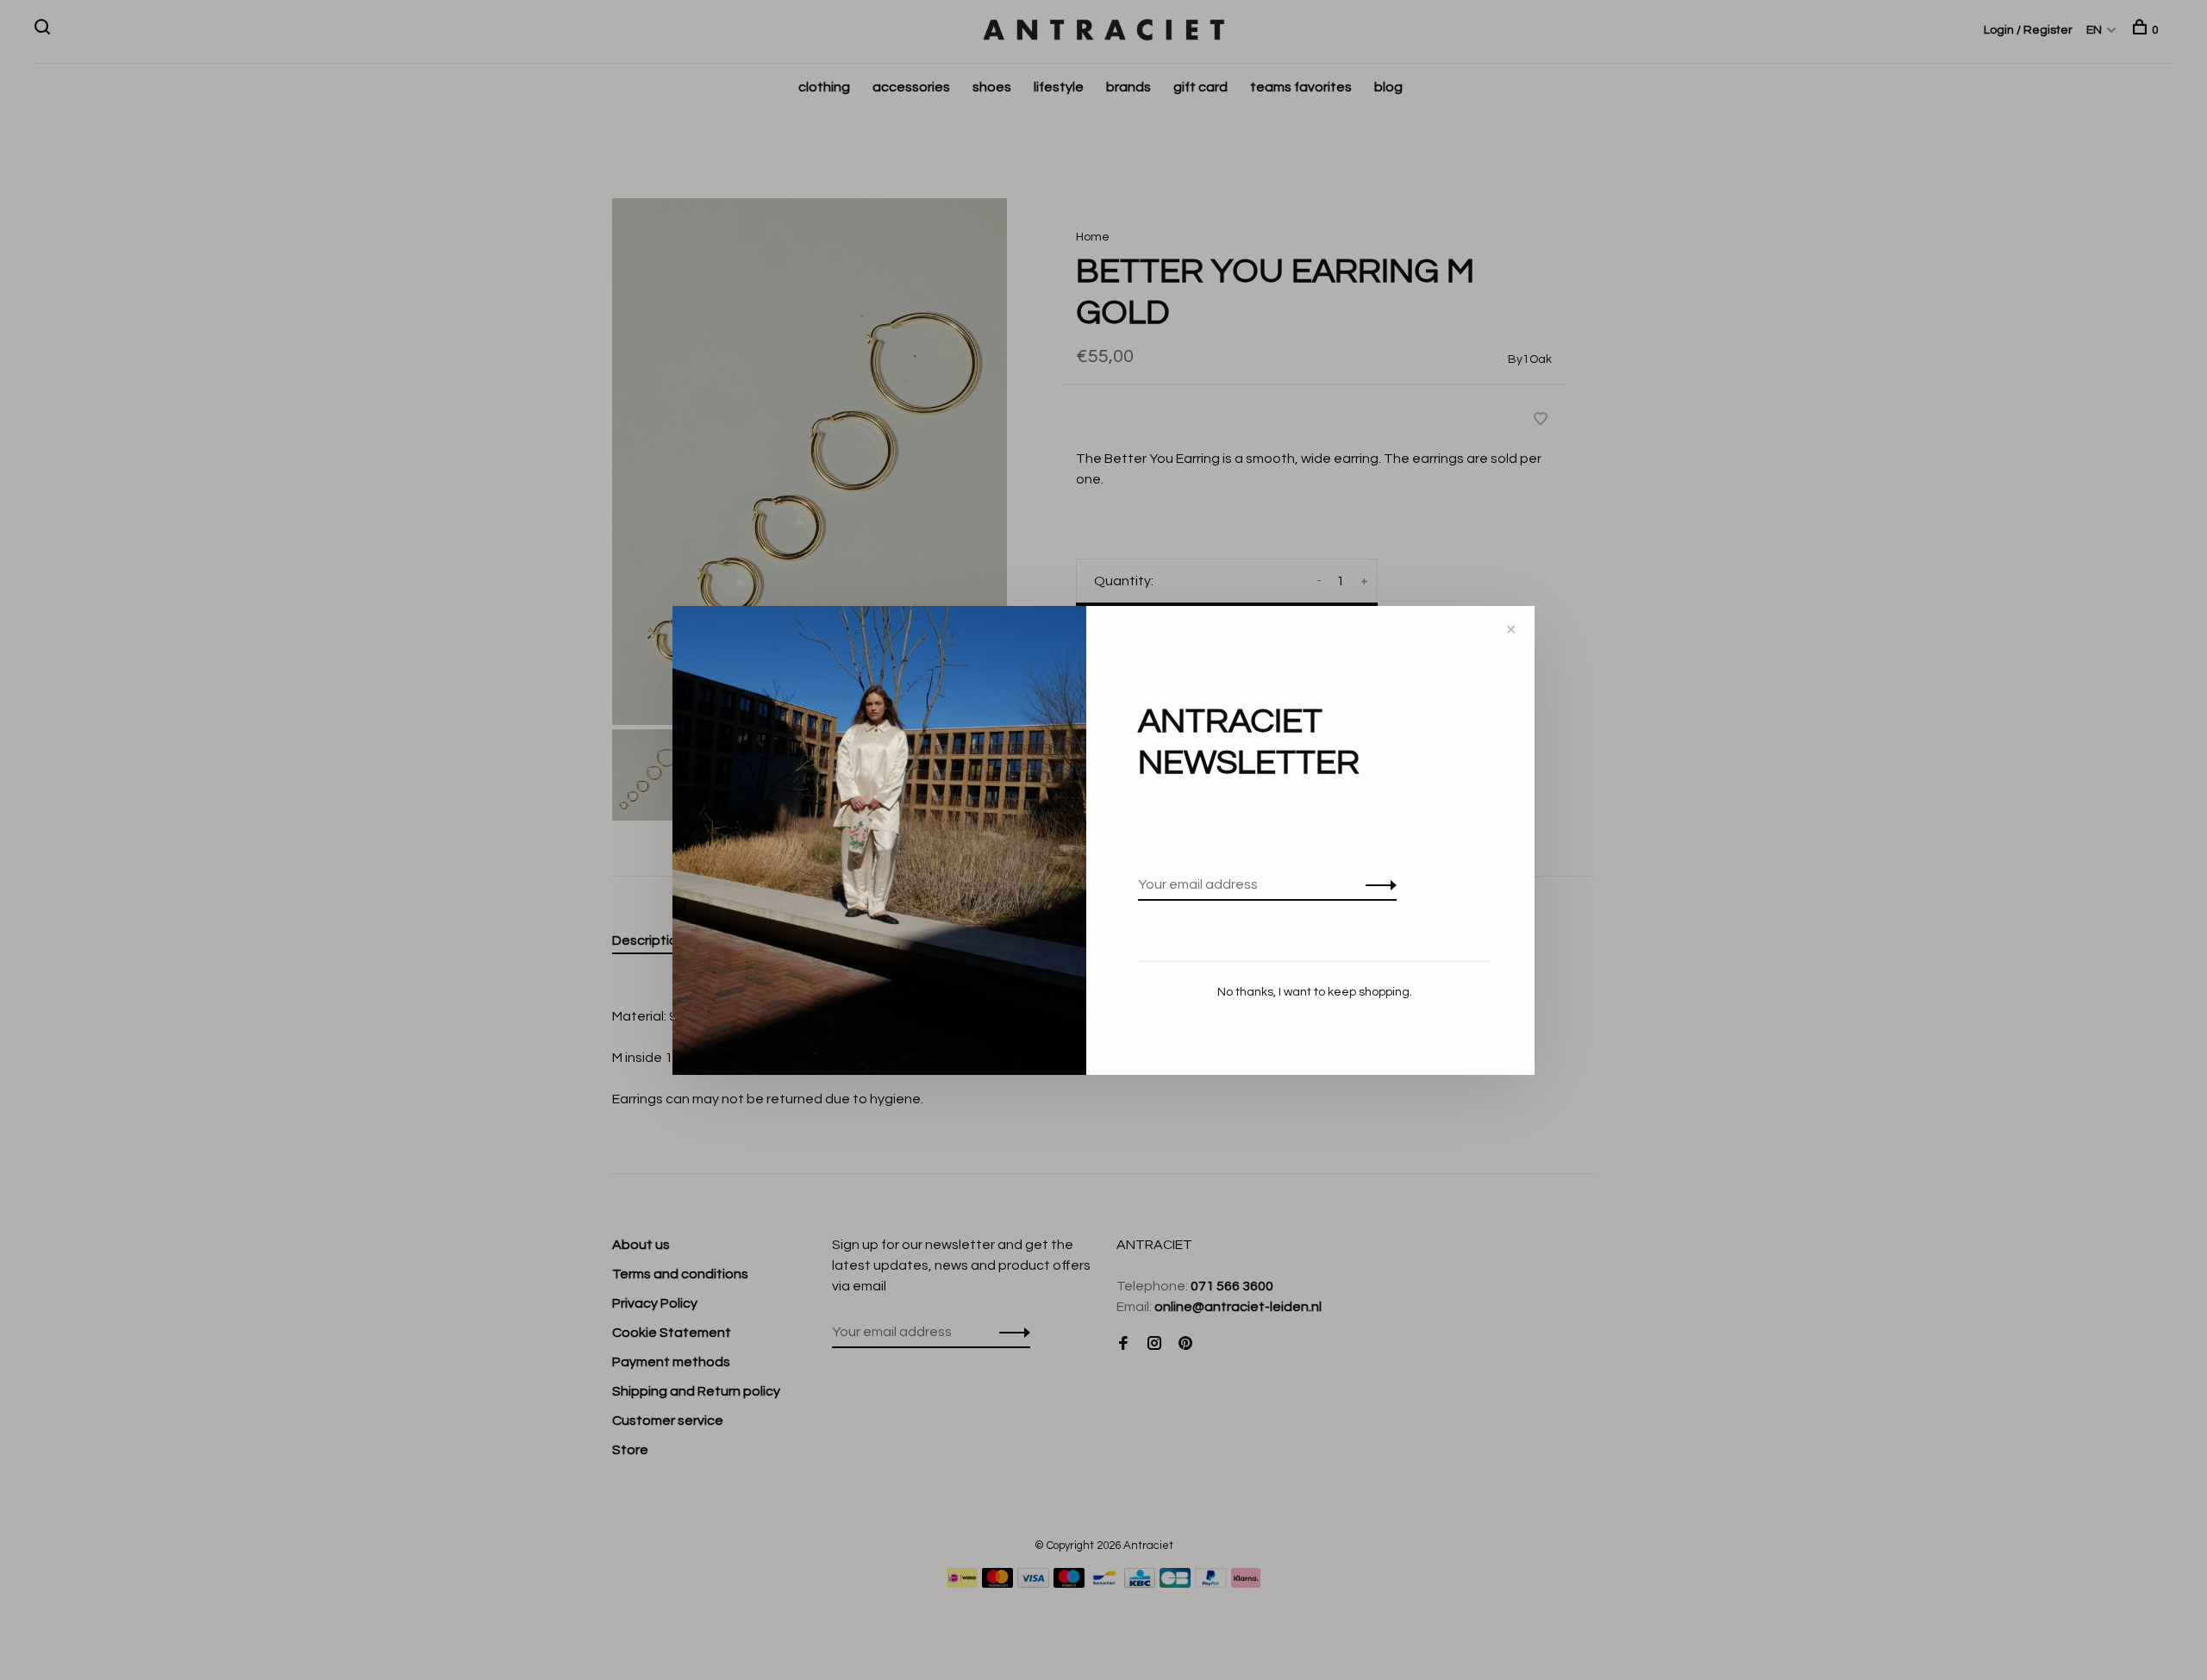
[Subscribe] (1376, 884)
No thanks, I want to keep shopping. (1315, 992)
